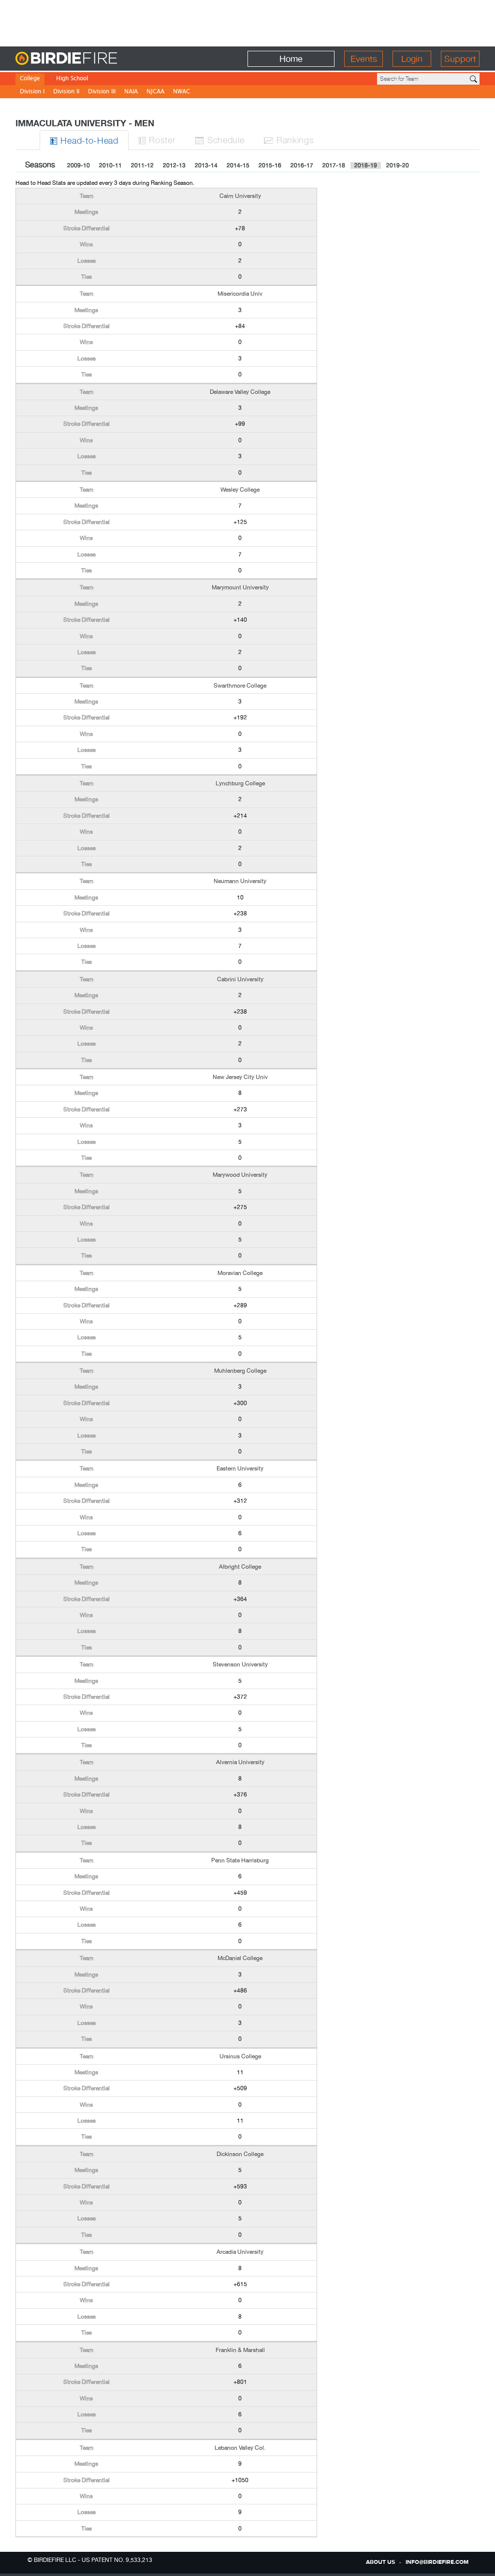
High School (72, 79)
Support (460, 59)
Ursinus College (240, 2056)
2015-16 (270, 165)
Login (412, 59)
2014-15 (238, 165)
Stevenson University (240, 1664)
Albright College (240, 1567)
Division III (102, 92)
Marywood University (240, 1175)
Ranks (289, 140)
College (30, 79)
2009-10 (79, 165)
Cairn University (240, 196)
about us (380, 2562)
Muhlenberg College (240, 1371)
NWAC (182, 92)
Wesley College (240, 490)
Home (291, 59)
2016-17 (302, 165)
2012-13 (174, 165)
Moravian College (240, 1273)
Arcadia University (240, 2252)
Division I (32, 92)
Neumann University (240, 881)
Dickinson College (240, 2154)
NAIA (131, 92)
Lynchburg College (240, 783)
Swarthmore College (240, 686)
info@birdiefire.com (437, 2562)
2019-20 (398, 165)
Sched (219, 140)
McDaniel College (240, 1958)
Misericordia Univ (240, 294)
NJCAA (155, 92)
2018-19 (366, 165)
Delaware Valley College (240, 392)
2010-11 (110, 165)
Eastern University (240, 1468)
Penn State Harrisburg (240, 1860)
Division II (66, 92)
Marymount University (240, 587)
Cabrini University (240, 979)
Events (364, 59)
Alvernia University (240, 1762)
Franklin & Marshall (240, 2350)
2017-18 (334, 165)
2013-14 (206, 165)
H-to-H (84, 140)
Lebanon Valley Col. (240, 2448)
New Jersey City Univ (240, 1077)
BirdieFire (86, 59)
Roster (157, 140)
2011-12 (142, 165)
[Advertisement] (247, 22)
